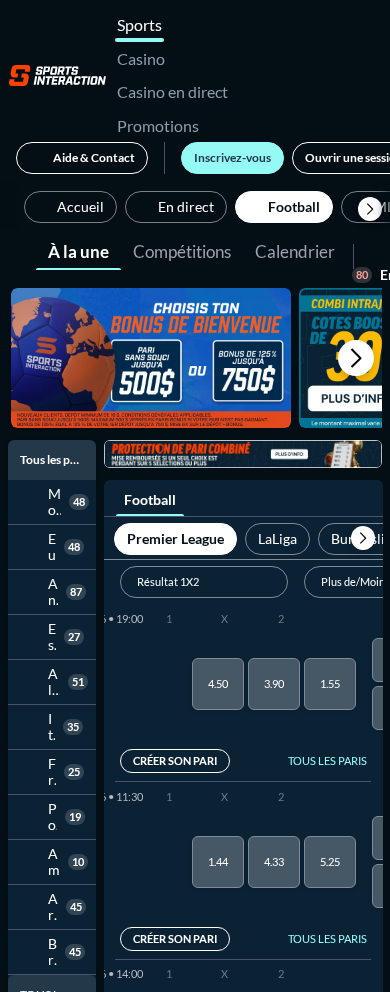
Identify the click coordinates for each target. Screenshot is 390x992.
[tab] (78, 250)
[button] (370, 209)
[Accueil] (57, 75)
